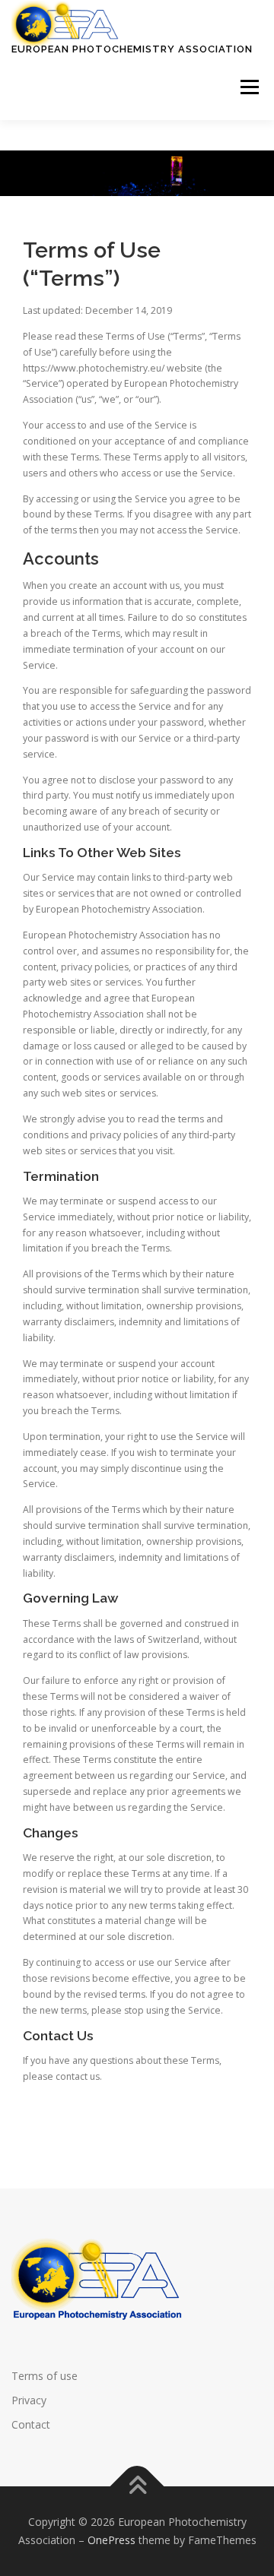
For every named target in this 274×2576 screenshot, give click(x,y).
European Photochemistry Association (132, 49)
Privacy (29, 2400)
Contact (31, 2424)
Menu (249, 88)
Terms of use (45, 2376)
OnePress (112, 2540)
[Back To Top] (137, 2487)
